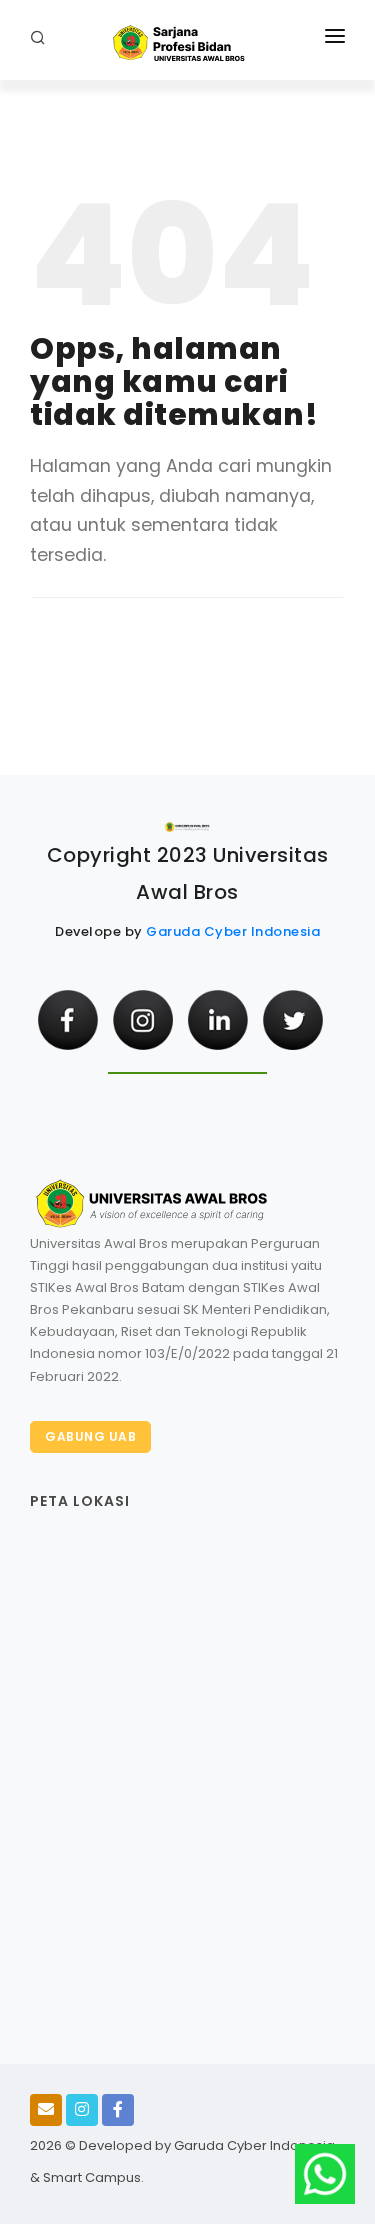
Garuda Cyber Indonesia (233, 931)
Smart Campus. (93, 2177)
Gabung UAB (90, 1436)
